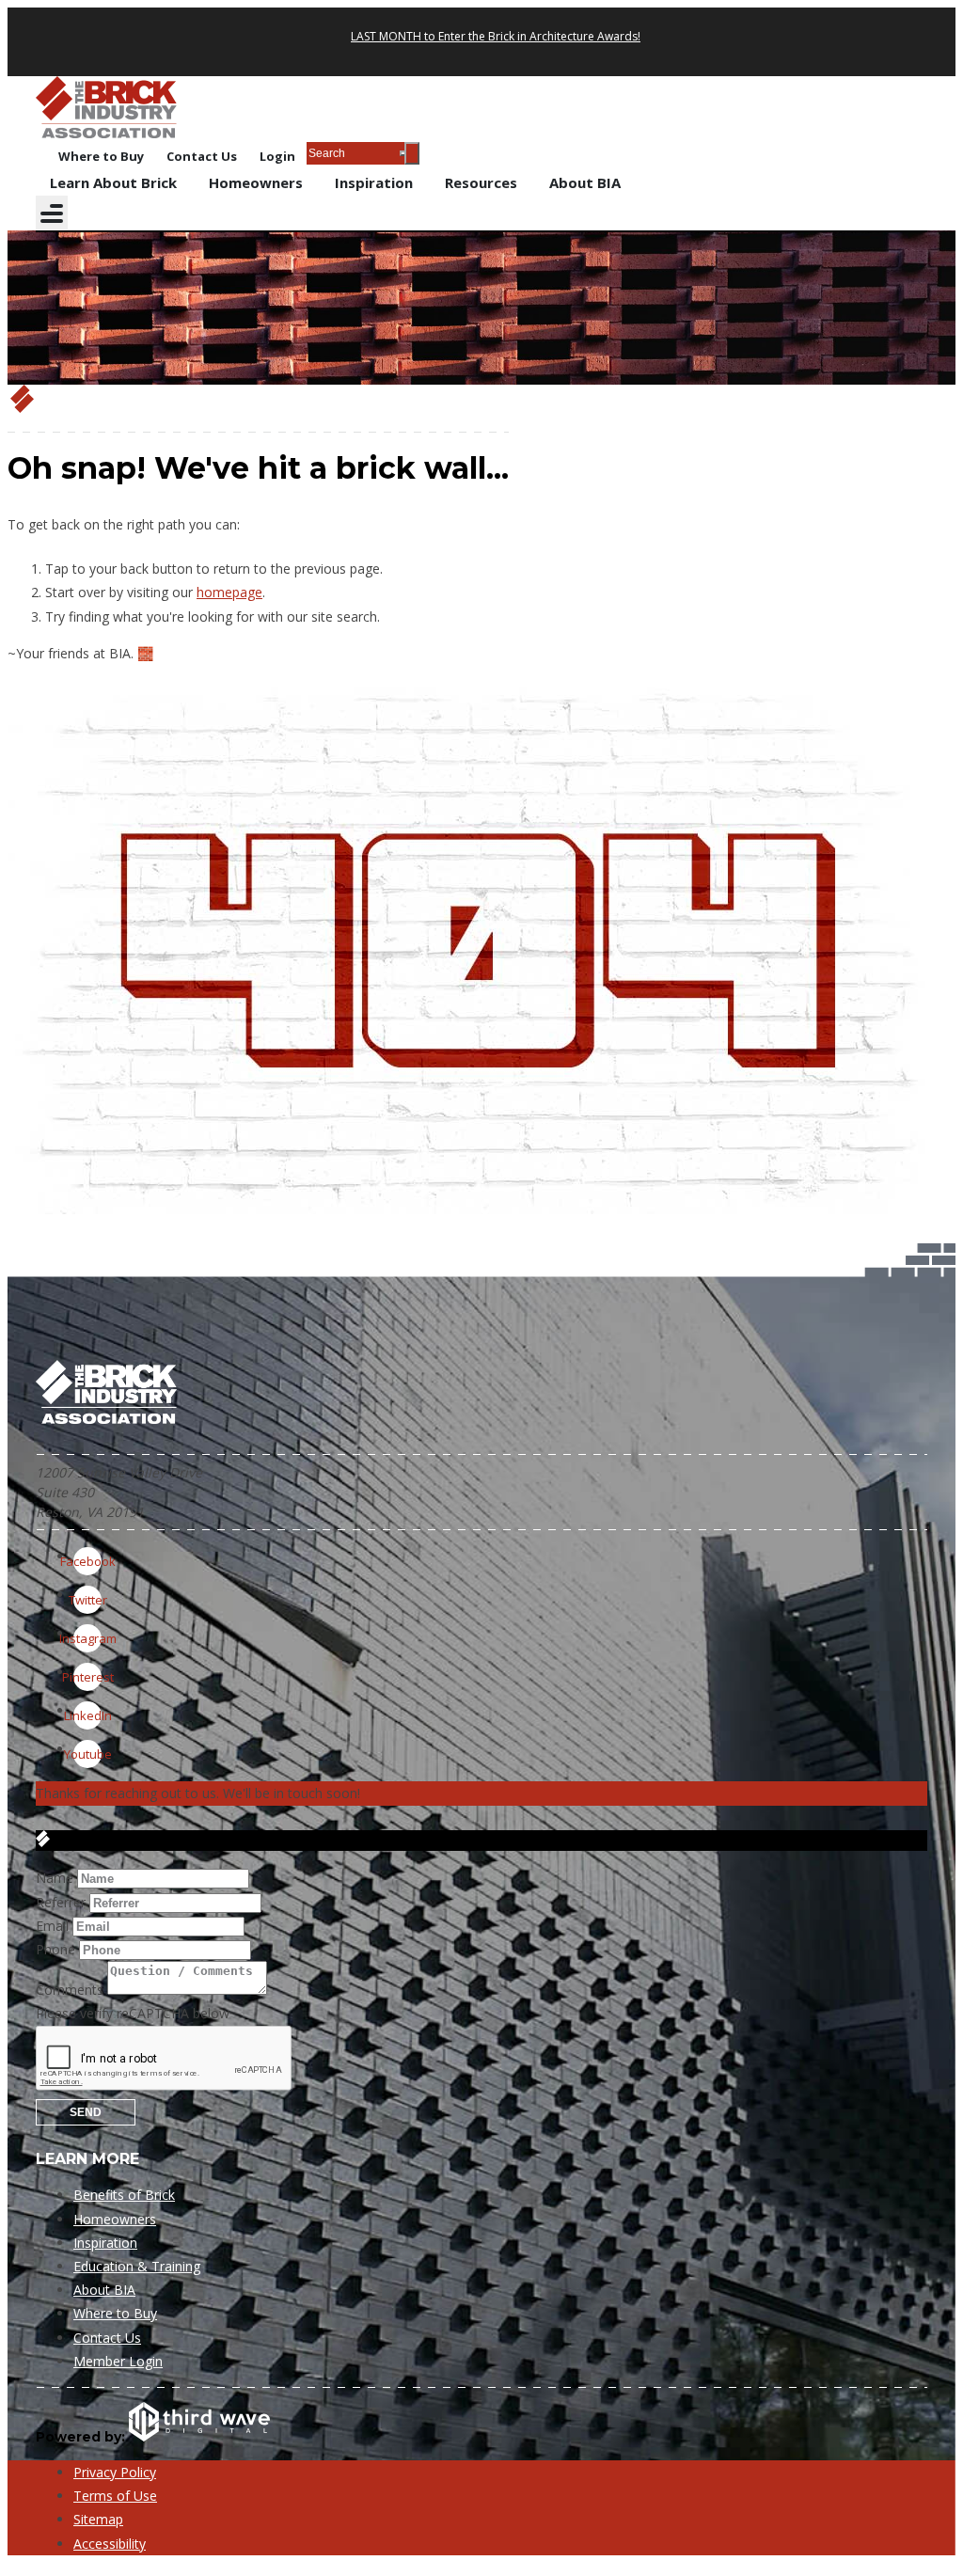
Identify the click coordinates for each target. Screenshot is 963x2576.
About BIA (585, 182)
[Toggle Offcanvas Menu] (52, 213)
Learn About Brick (113, 182)
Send (86, 2112)
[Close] (412, 153)
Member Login (118, 2361)
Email (52, 1926)
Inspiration (374, 182)
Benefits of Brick (124, 2195)
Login (277, 156)
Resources (481, 182)
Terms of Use (115, 2496)
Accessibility (110, 2544)
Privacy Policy (115, 2472)
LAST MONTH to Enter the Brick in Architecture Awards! (496, 36)
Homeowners (256, 182)
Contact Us (202, 156)
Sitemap (98, 2519)
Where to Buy (101, 156)
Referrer (61, 1902)
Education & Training (137, 2266)
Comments (70, 1990)
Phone (55, 1949)
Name (55, 1878)
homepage (229, 592)
